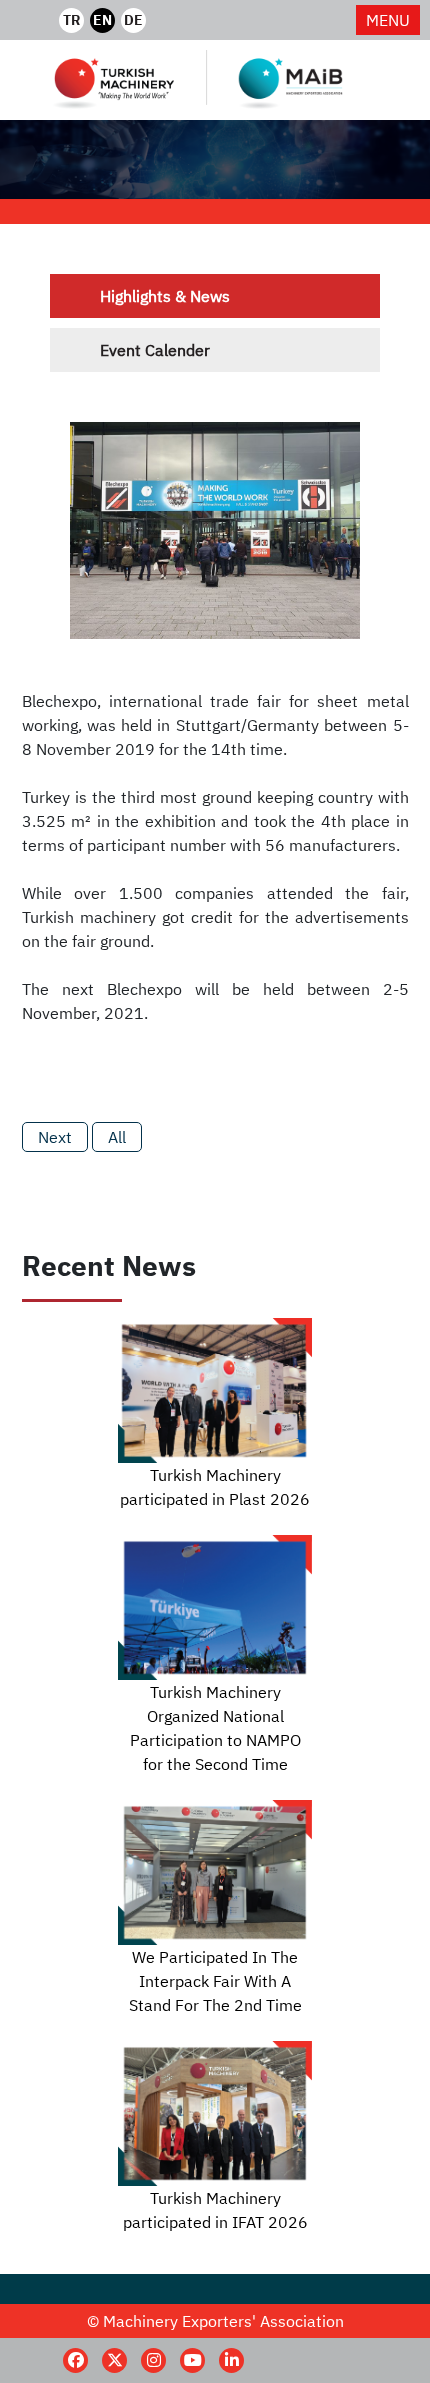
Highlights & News (165, 296)
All (117, 1137)
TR (71, 20)
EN (102, 20)
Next (55, 1137)
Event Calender (155, 350)
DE (133, 20)
